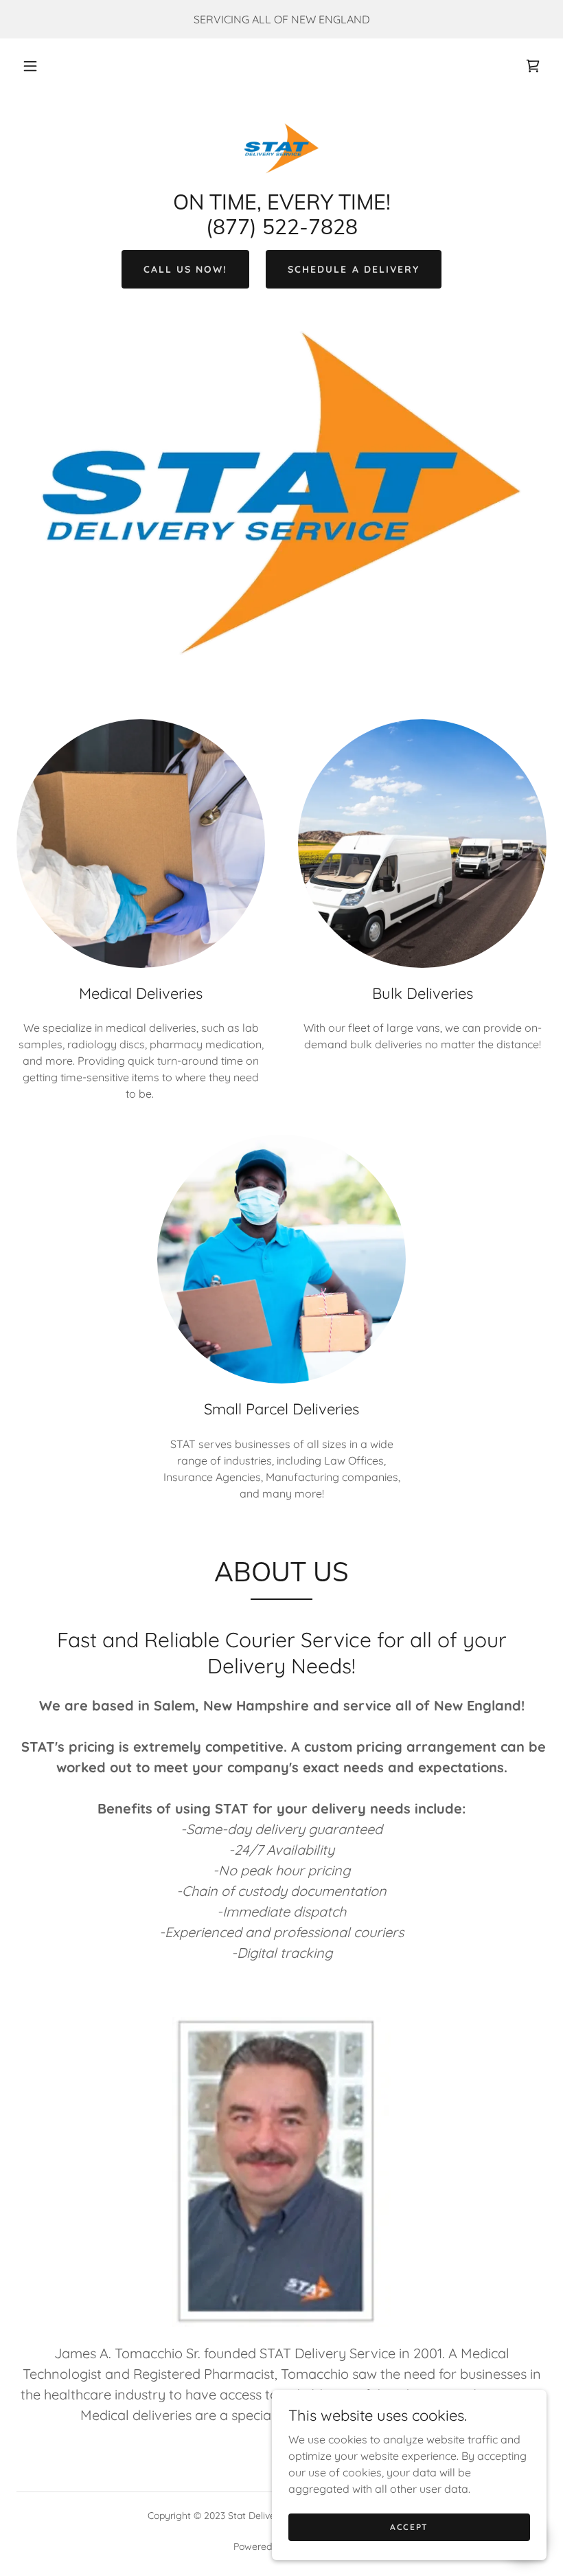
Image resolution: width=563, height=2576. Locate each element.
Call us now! (185, 269)
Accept (409, 2527)
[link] (533, 66)
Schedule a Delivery (353, 269)
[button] (30, 66)
